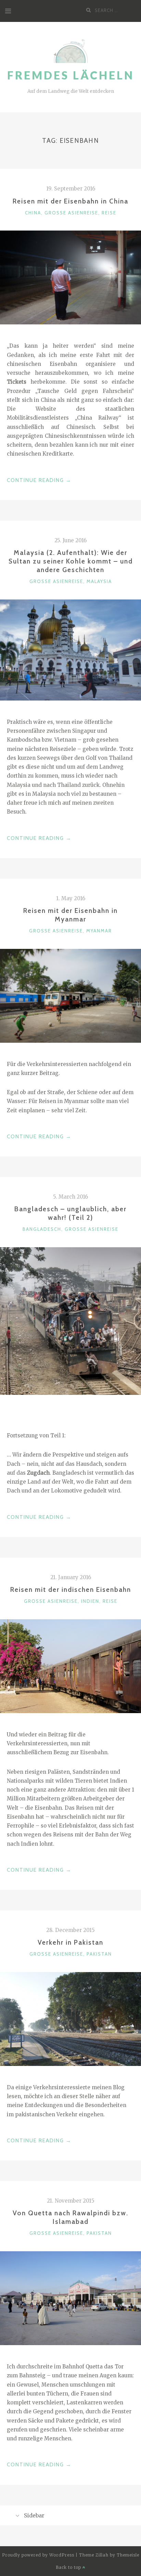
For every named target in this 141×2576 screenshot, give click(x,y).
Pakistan (99, 1954)
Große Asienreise (71, 213)
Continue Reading (39, 481)
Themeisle (128, 2555)
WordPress (62, 2555)
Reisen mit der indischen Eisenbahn (71, 1589)
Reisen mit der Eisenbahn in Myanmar (70, 915)
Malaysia (99, 581)
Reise (109, 213)
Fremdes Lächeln (71, 75)
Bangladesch (42, 1229)
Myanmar (99, 931)
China (33, 213)
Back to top (69, 2567)
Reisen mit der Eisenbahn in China (70, 201)
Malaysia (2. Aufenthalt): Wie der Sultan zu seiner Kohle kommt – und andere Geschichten (71, 561)
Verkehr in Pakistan (70, 1942)
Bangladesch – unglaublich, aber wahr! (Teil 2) (70, 1213)
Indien (90, 1601)
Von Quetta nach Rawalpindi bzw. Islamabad (70, 2217)
